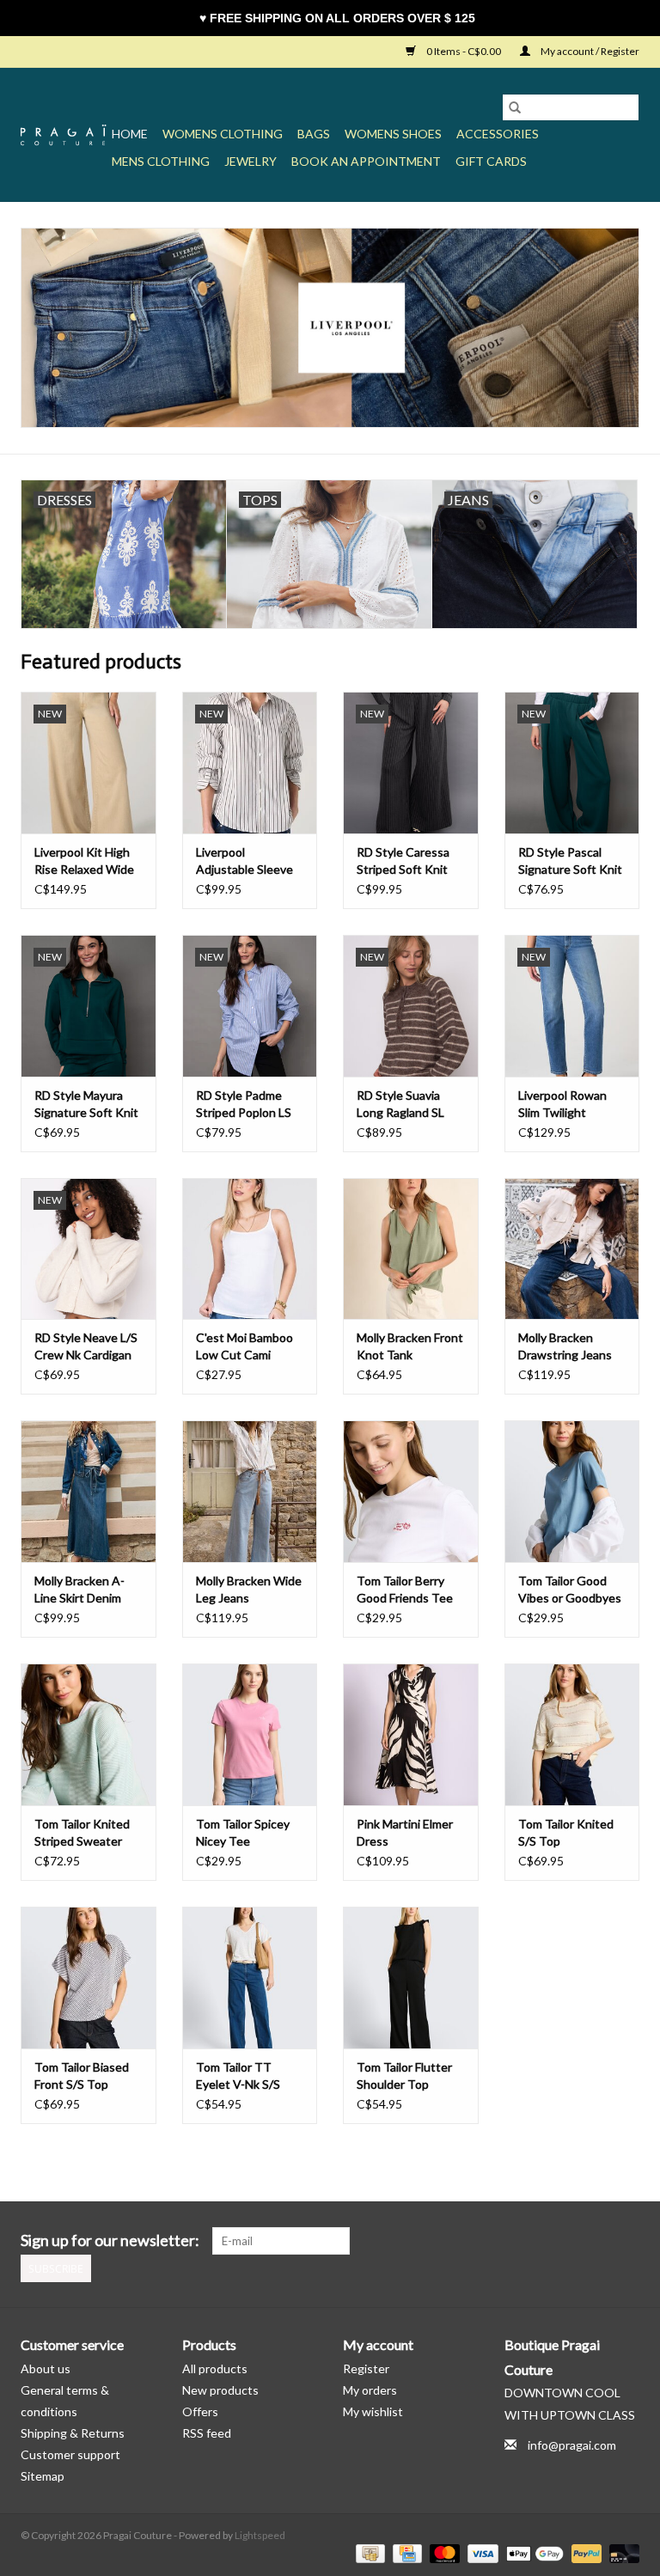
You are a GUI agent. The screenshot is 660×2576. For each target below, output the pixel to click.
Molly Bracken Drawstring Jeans (565, 1346)
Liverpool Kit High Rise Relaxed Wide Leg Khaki (84, 861)
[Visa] (480, 2552)
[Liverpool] (330, 328)
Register (366, 2368)
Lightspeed (260, 2535)
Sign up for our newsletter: (110, 2240)
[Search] (515, 107)
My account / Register (589, 51)
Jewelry (251, 161)
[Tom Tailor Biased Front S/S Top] (89, 1978)
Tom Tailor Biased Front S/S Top (82, 2075)
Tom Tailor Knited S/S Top (566, 1832)
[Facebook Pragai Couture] (596, 2241)
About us (46, 2368)
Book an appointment (366, 161)
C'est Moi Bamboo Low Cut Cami (244, 1346)
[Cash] (368, 2552)
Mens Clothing (161, 161)
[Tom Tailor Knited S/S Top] (572, 1734)
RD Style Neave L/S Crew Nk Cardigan (86, 1346)
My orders (370, 2390)
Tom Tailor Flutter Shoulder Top (404, 2075)
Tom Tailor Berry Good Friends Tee (405, 1589)
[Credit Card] (405, 2552)
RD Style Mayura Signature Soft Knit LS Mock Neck (86, 1105)
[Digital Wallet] (533, 2552)
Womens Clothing (223, 134)
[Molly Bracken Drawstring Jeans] (572, 1249)
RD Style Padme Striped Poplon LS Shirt (244, 1105)
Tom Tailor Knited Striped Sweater (82, 1832)
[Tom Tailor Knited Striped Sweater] (89, 1734)
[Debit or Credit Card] (621, 2552)
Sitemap (43, 2476)
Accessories (498, 134)
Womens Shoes (393, 134)
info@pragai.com (572, 2445)
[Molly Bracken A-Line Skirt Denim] (89, 1491)
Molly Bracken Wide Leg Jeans (249, 1589)
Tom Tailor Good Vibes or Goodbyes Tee (570, 1590)
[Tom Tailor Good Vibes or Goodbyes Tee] (572, 1491)
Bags (314, 134)
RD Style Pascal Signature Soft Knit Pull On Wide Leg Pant (570, 861)
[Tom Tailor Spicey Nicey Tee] (250, 1734)
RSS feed (207, 2433)
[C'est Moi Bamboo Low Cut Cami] (250, 1249)
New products (220, 2390)
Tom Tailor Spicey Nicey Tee (243, 1832)
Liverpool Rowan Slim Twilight (562, 1104)
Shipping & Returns (73, 2433)
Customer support (70, 2454)
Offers (200, 2411)
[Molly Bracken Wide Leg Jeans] (250, 1491)
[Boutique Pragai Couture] (64, 135)
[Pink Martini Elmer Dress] (411, 1734)
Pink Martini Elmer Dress (405, 1832)
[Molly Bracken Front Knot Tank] (411, 1249)
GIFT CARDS (491, 161)
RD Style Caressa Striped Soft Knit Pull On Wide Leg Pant (403, 861)
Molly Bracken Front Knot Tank (410, 1346)
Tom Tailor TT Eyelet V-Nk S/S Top (238, 2076)
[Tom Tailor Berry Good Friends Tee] (411, 1491)
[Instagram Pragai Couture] (626, 2241)
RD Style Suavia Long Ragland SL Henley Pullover (400, 1105)
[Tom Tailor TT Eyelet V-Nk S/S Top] (250, 1978)
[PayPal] (584, 2552)
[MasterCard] (443, 2552)
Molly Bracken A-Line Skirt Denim (79, 1589)
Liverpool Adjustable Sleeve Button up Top (244, 861)
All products (215, 2368)
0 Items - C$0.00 (464, 51)
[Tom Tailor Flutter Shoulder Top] (411, 1978)
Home (130, 134)
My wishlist (373, 2411)
